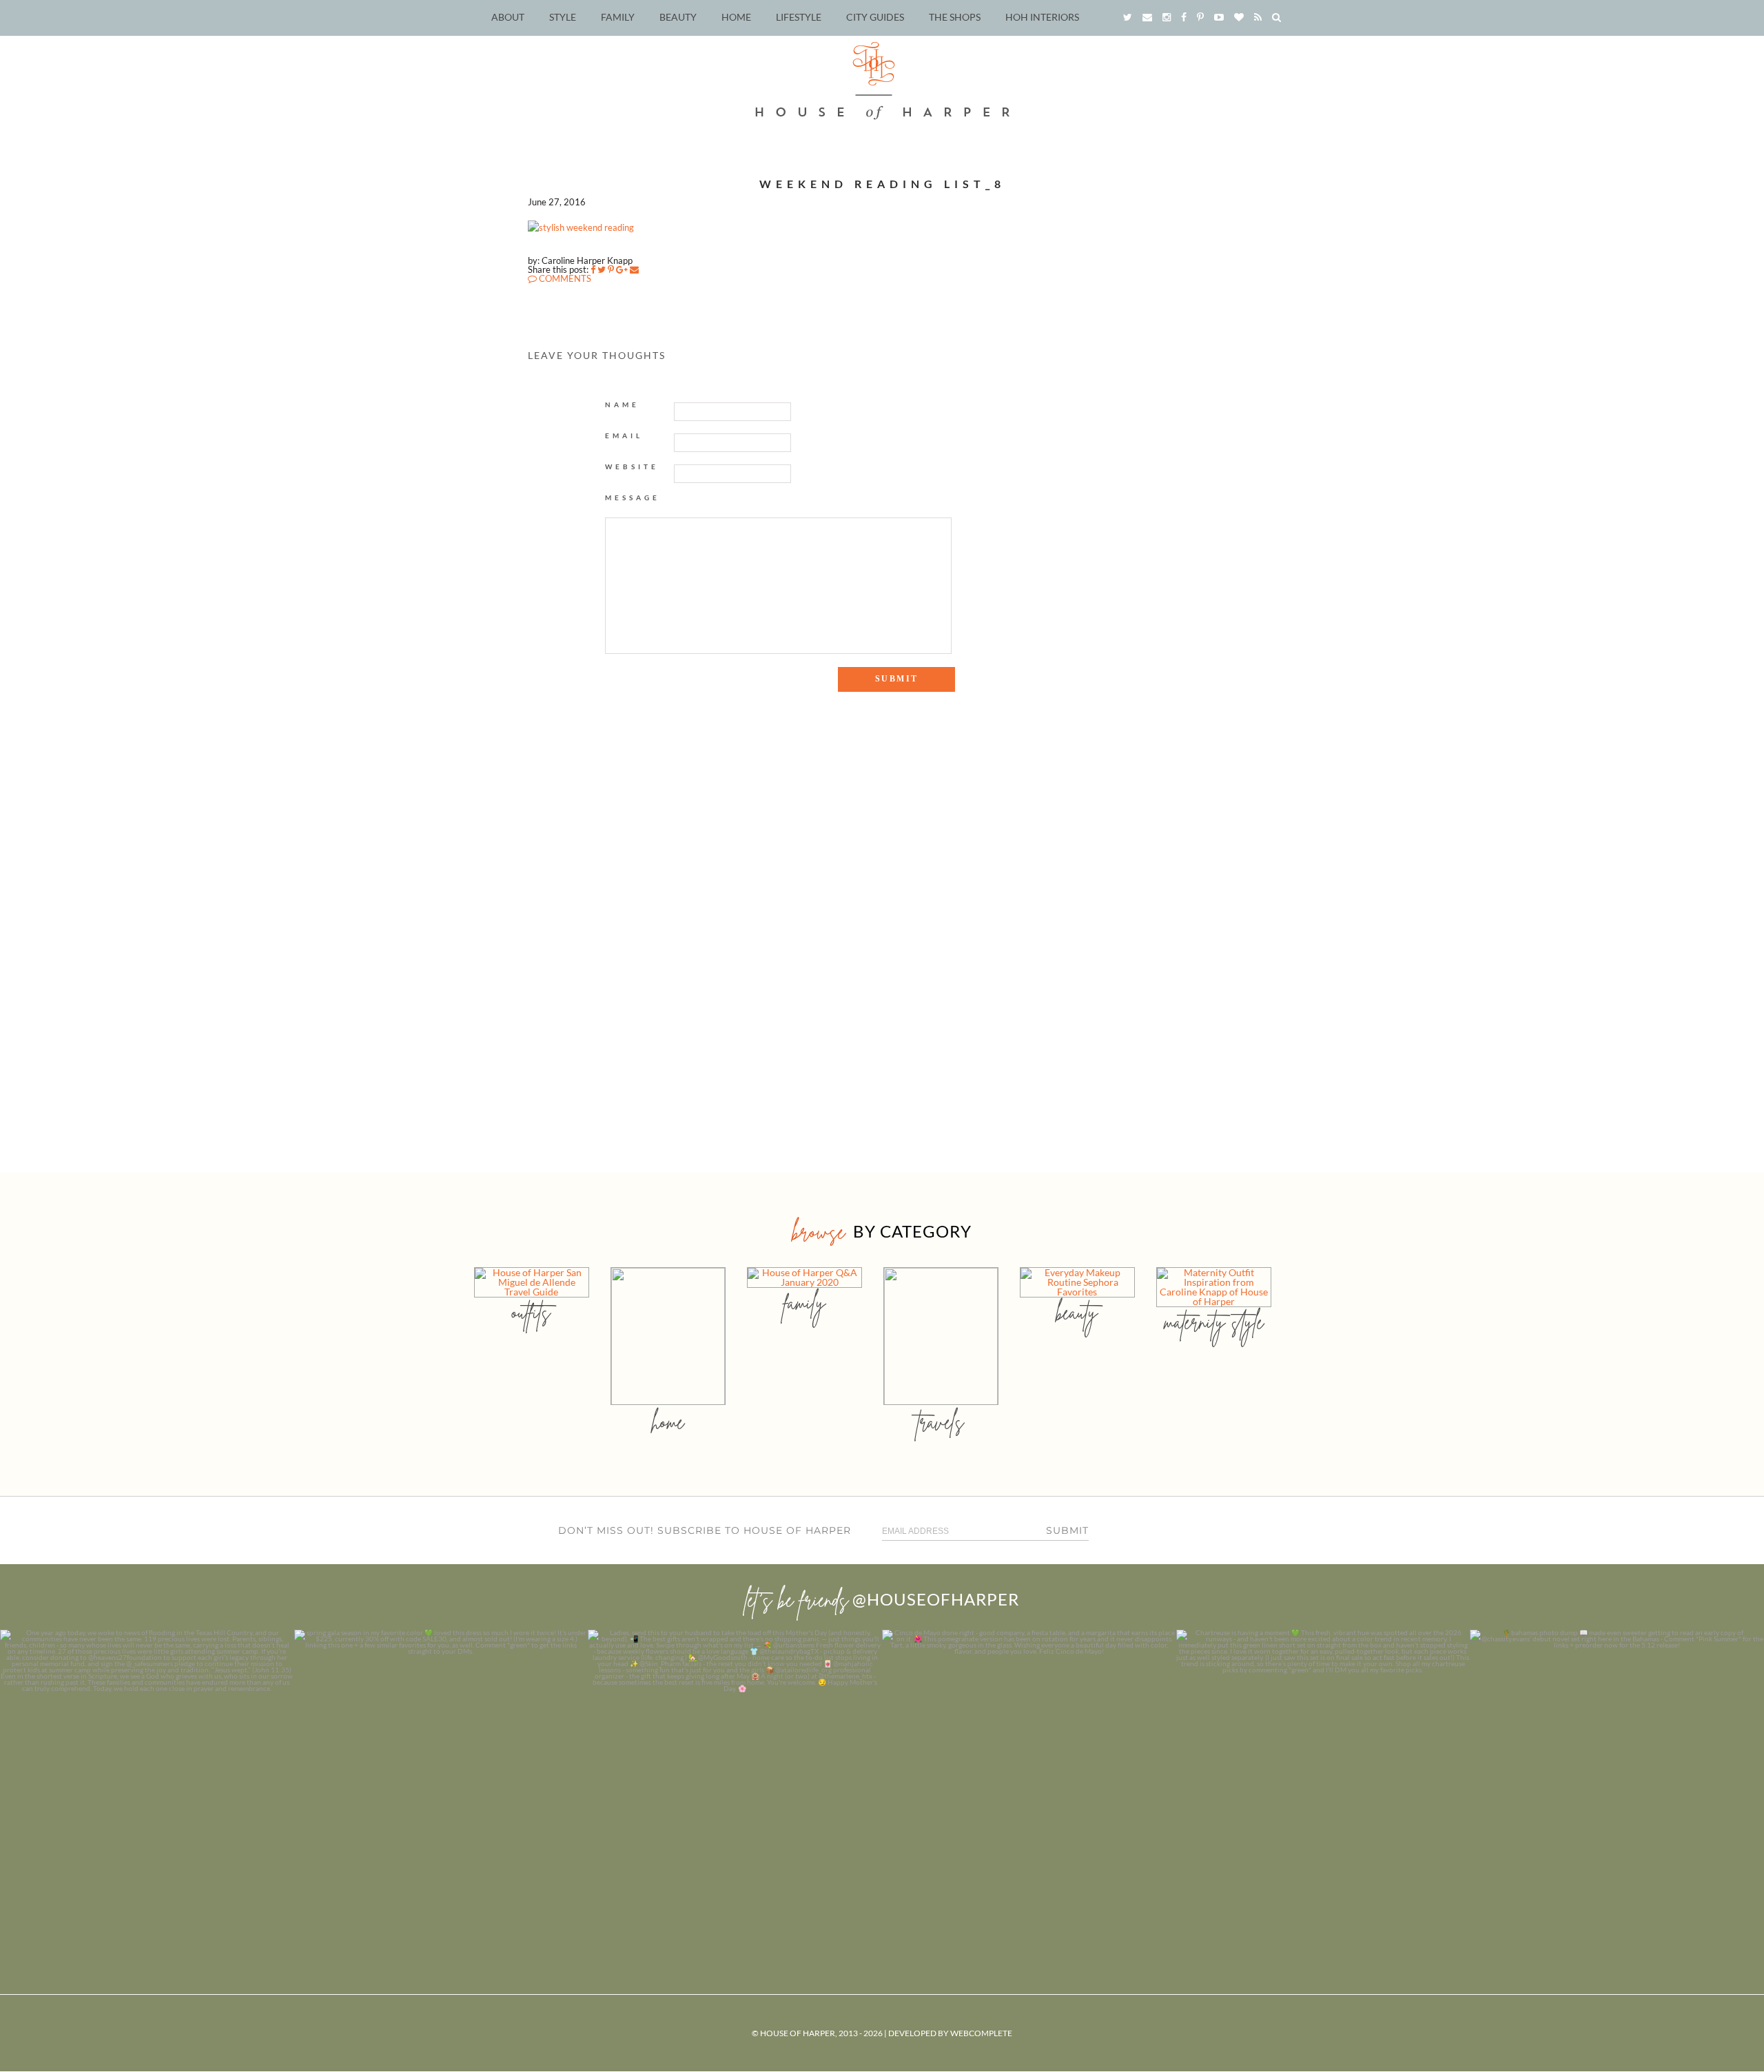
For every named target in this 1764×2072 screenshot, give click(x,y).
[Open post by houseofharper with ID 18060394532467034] (441, 1777)
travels (941, 1422)
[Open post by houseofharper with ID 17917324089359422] (1029, 1777)
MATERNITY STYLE (1214, 1322)
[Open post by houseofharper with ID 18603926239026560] (147, 1777)
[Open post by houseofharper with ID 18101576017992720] (1323, 1777)
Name (622, 404)
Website (632, 466)
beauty (1077, 1312)
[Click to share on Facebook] (593, 269)
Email (624, 435)
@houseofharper (936, 1599)
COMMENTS (564, 278)
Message (633, 498)
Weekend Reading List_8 (882, 184)
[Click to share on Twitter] (602, 269)
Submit (1067, 1530)
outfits (531, 1312)
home (668, 1422)
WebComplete (981, 2033)
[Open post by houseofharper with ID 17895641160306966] (1617, 1777)
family (804, 1303)
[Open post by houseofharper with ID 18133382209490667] (735, 1777)
